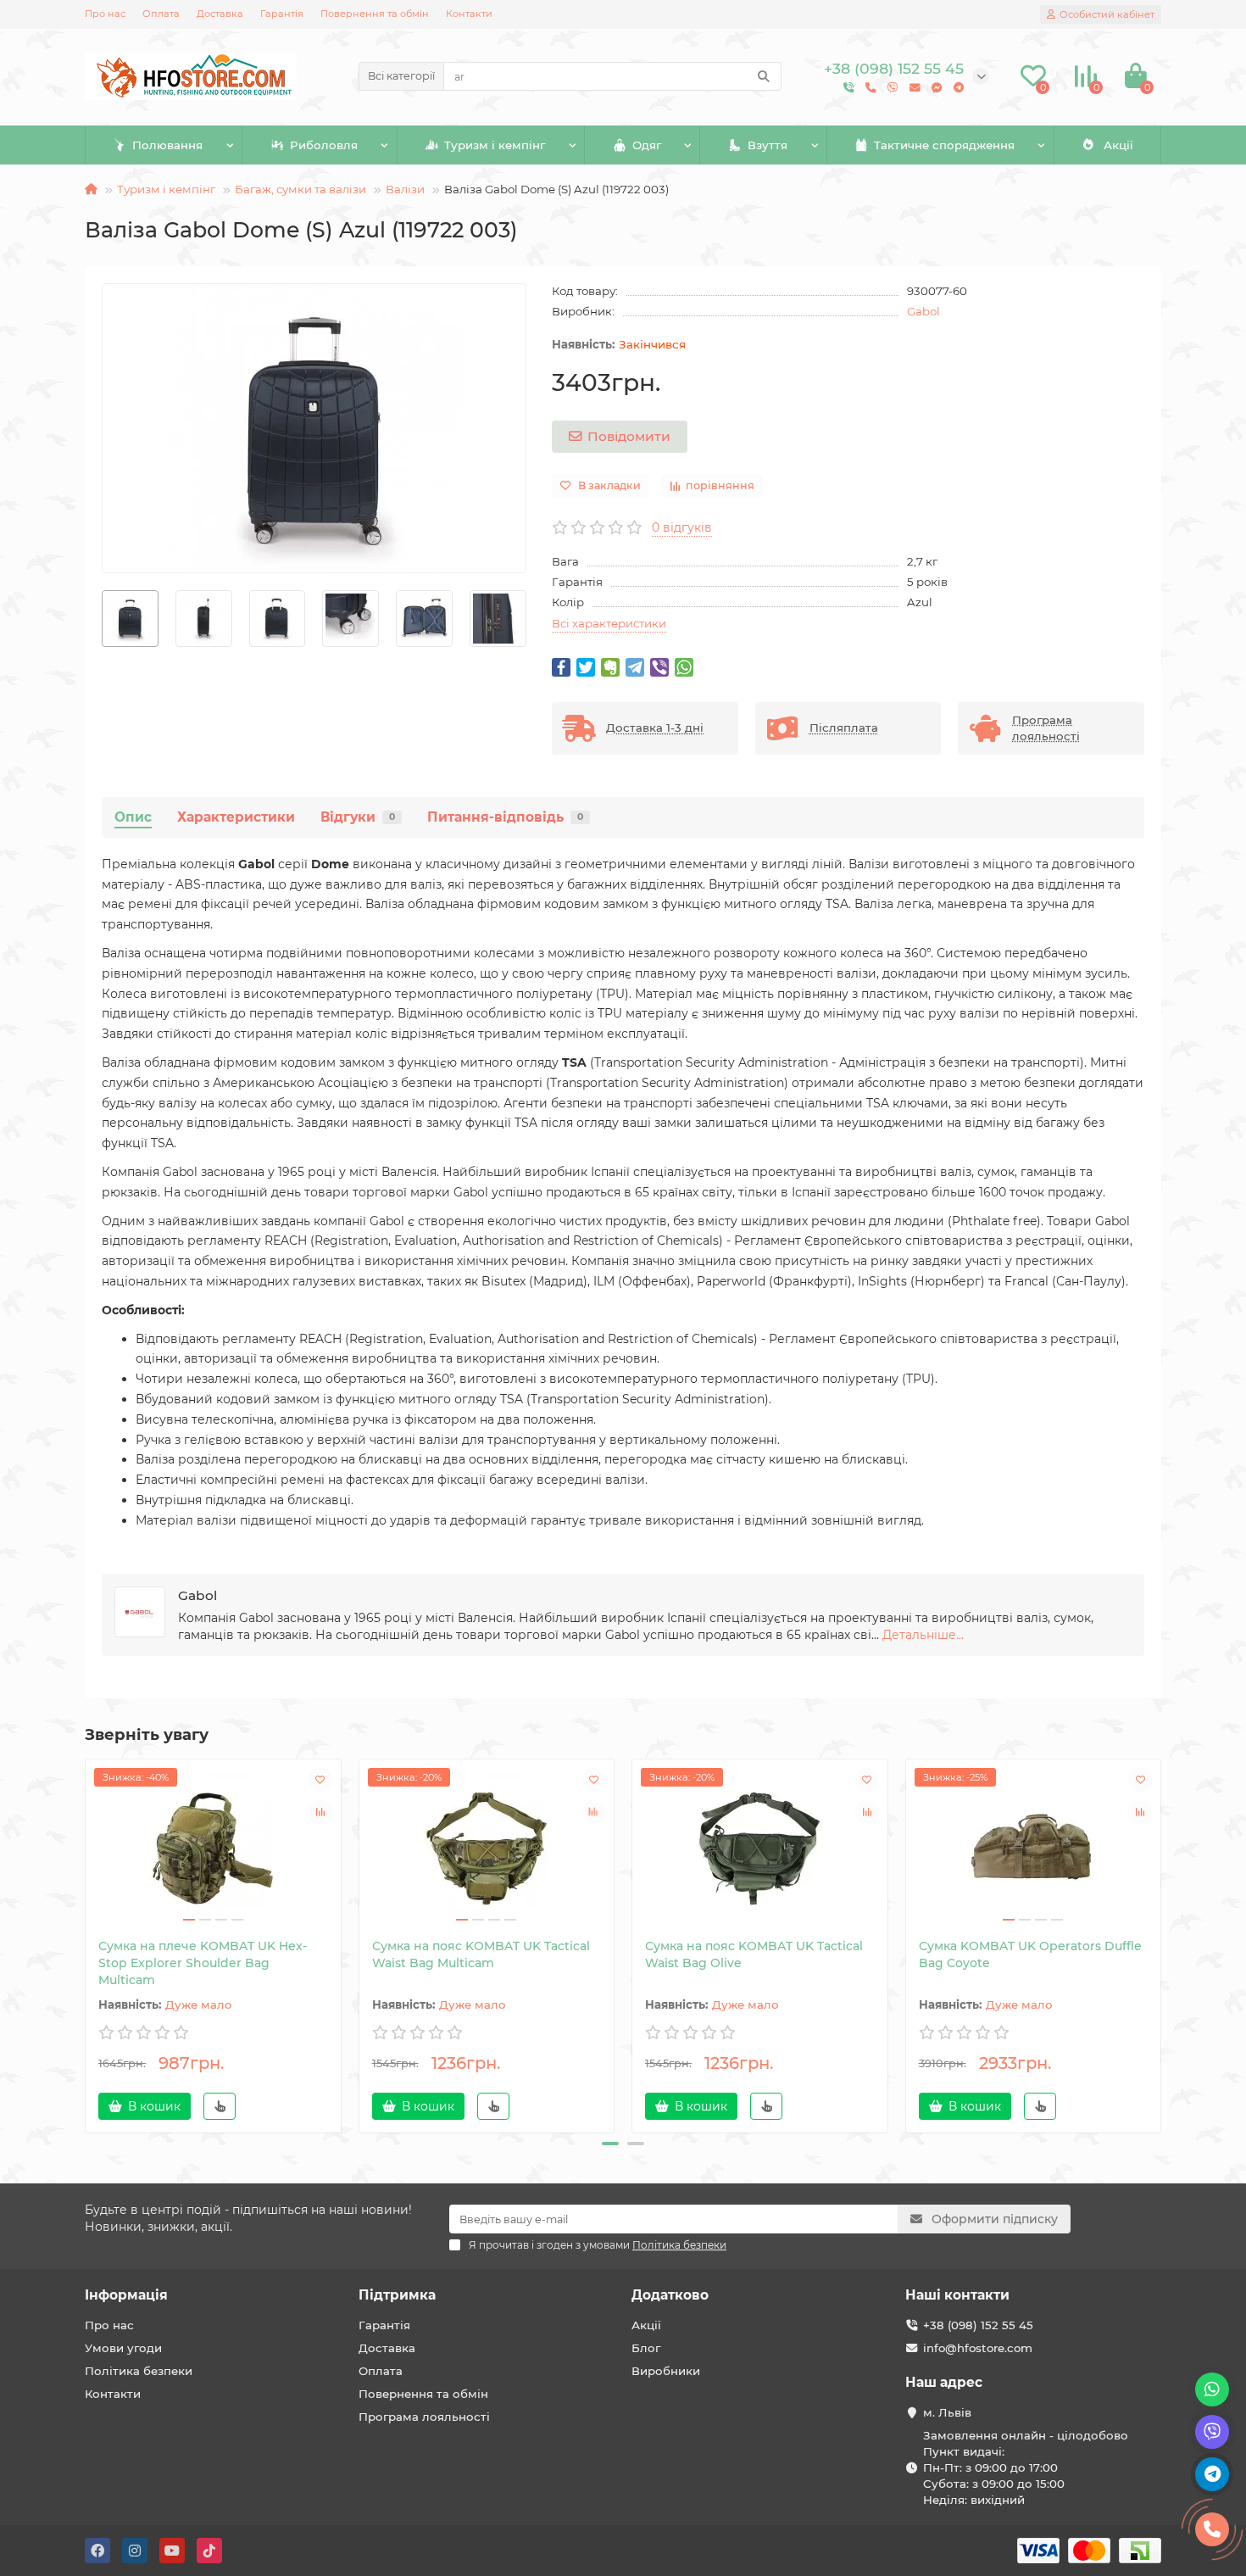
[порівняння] (320, 1812)
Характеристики (236, 817)
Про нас (105, 14)
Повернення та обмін (375, 14)
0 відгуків (682, 527)
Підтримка (397, 2295)
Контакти (469, 14)
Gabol (923, 311)
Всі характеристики (609, 623)
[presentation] (103, 618)
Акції (1118, 145)
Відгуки (358, 817)
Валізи (405, 189)
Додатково (670, 2295)
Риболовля (324, 145)
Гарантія (282, 14)
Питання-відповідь (505, 817)
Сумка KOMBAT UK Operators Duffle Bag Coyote (1030, 1954)
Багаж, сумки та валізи (300, 189)
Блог (646, 2348)
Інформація (126, 2295)
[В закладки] (320, 1780)
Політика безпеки (139, 2371)
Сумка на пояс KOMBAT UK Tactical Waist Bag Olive (754, 1954)
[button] (610, 2144)
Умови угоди (123, 2348)
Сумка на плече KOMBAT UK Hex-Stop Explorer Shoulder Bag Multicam (203, 1963)
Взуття (768, 145)
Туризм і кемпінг (495, 145)
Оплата (161, 14)
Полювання (167, 145)
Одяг (647, 145)
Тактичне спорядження (944, 145)
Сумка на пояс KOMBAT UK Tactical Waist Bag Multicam (481, 1954)
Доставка (220, 14)
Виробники (666, 2371)
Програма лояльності (424, 2417)
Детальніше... (923, 1635)
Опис (133, 817)
